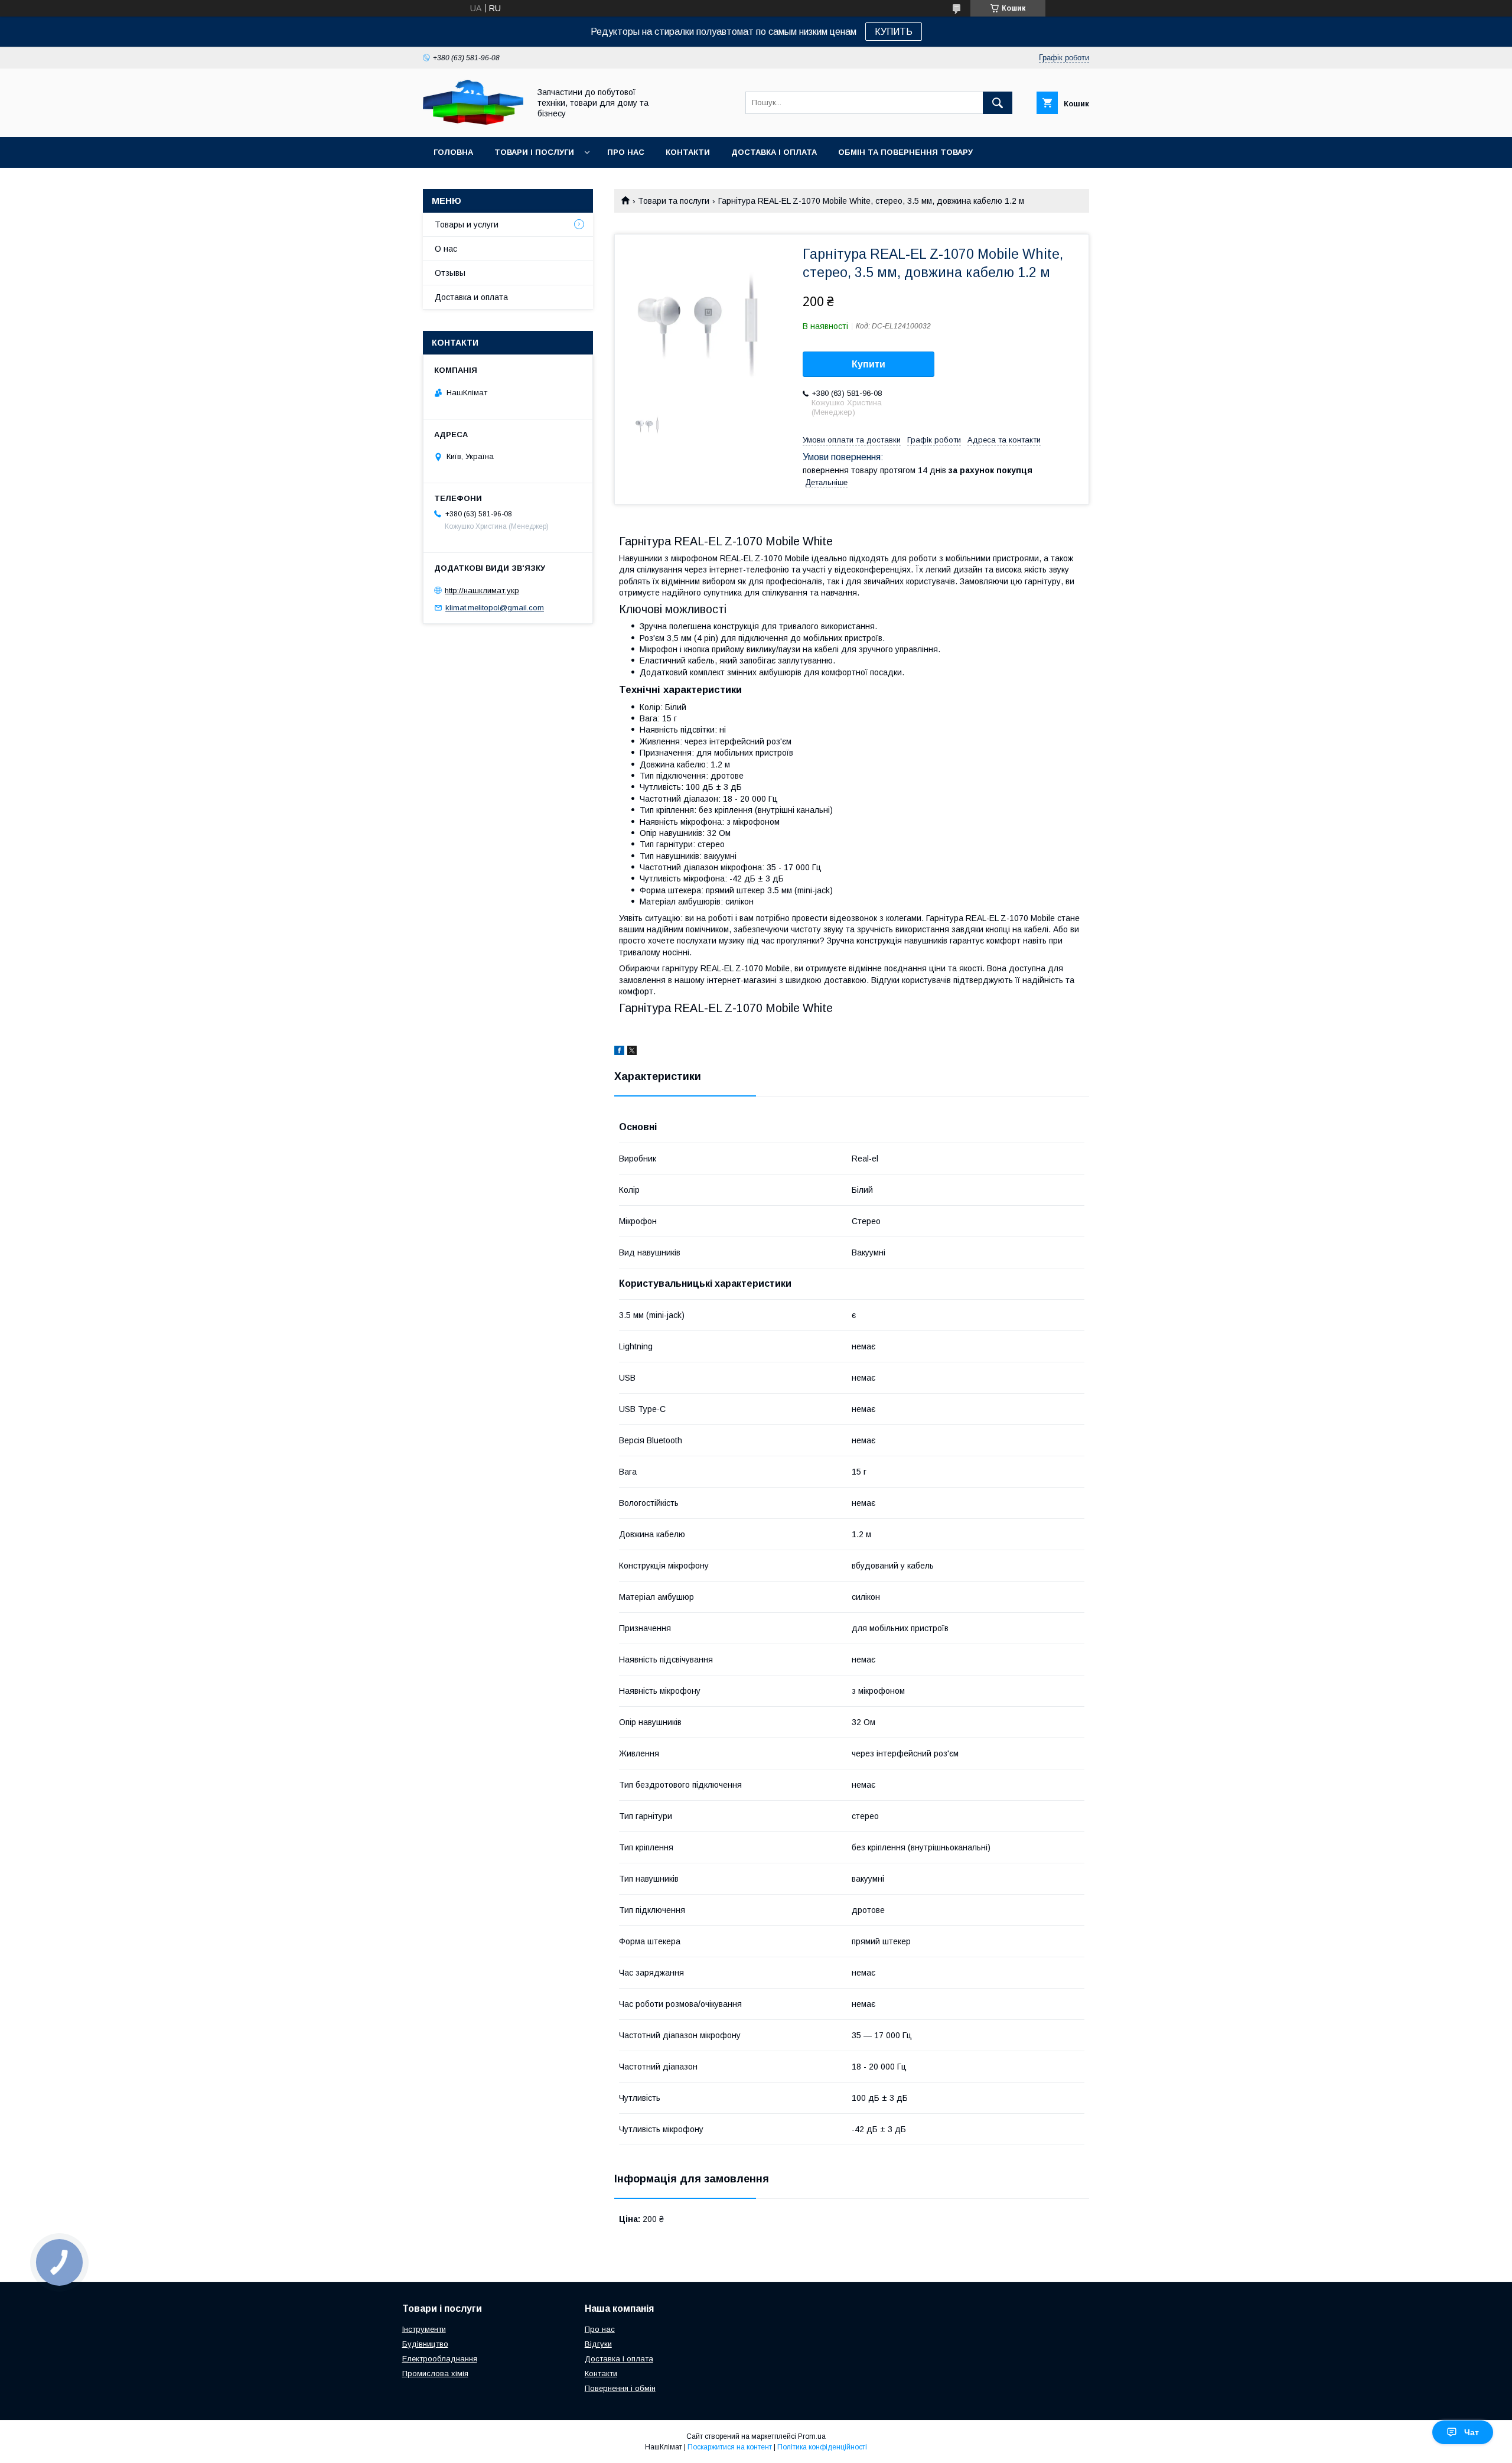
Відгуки (598, 2344)
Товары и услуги (467, 224)
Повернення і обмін (620, 2388)
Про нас (626, 152)
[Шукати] (998, 103)
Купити (869, 364)
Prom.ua (812, 2436)
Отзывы (450, 273)
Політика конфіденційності (822, 2447)
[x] (632, 1052)
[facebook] (619, 1052)
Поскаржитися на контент (730, 2447)
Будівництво (425, 2344)
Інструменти (424, 2329)
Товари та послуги (674, 201)
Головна (453, 152)
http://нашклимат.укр (482, 590)
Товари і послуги (534, 152)
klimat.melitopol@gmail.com (495, 608)
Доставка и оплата (471, 297)
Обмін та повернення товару (905, 152)
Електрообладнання (440, 2359)
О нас (446, 249)
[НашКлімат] (473, 122)
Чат (1472, 2432)
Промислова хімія (435, 2373)
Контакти (688, 152)
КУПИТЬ (894, 32)
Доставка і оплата (774, 152)
